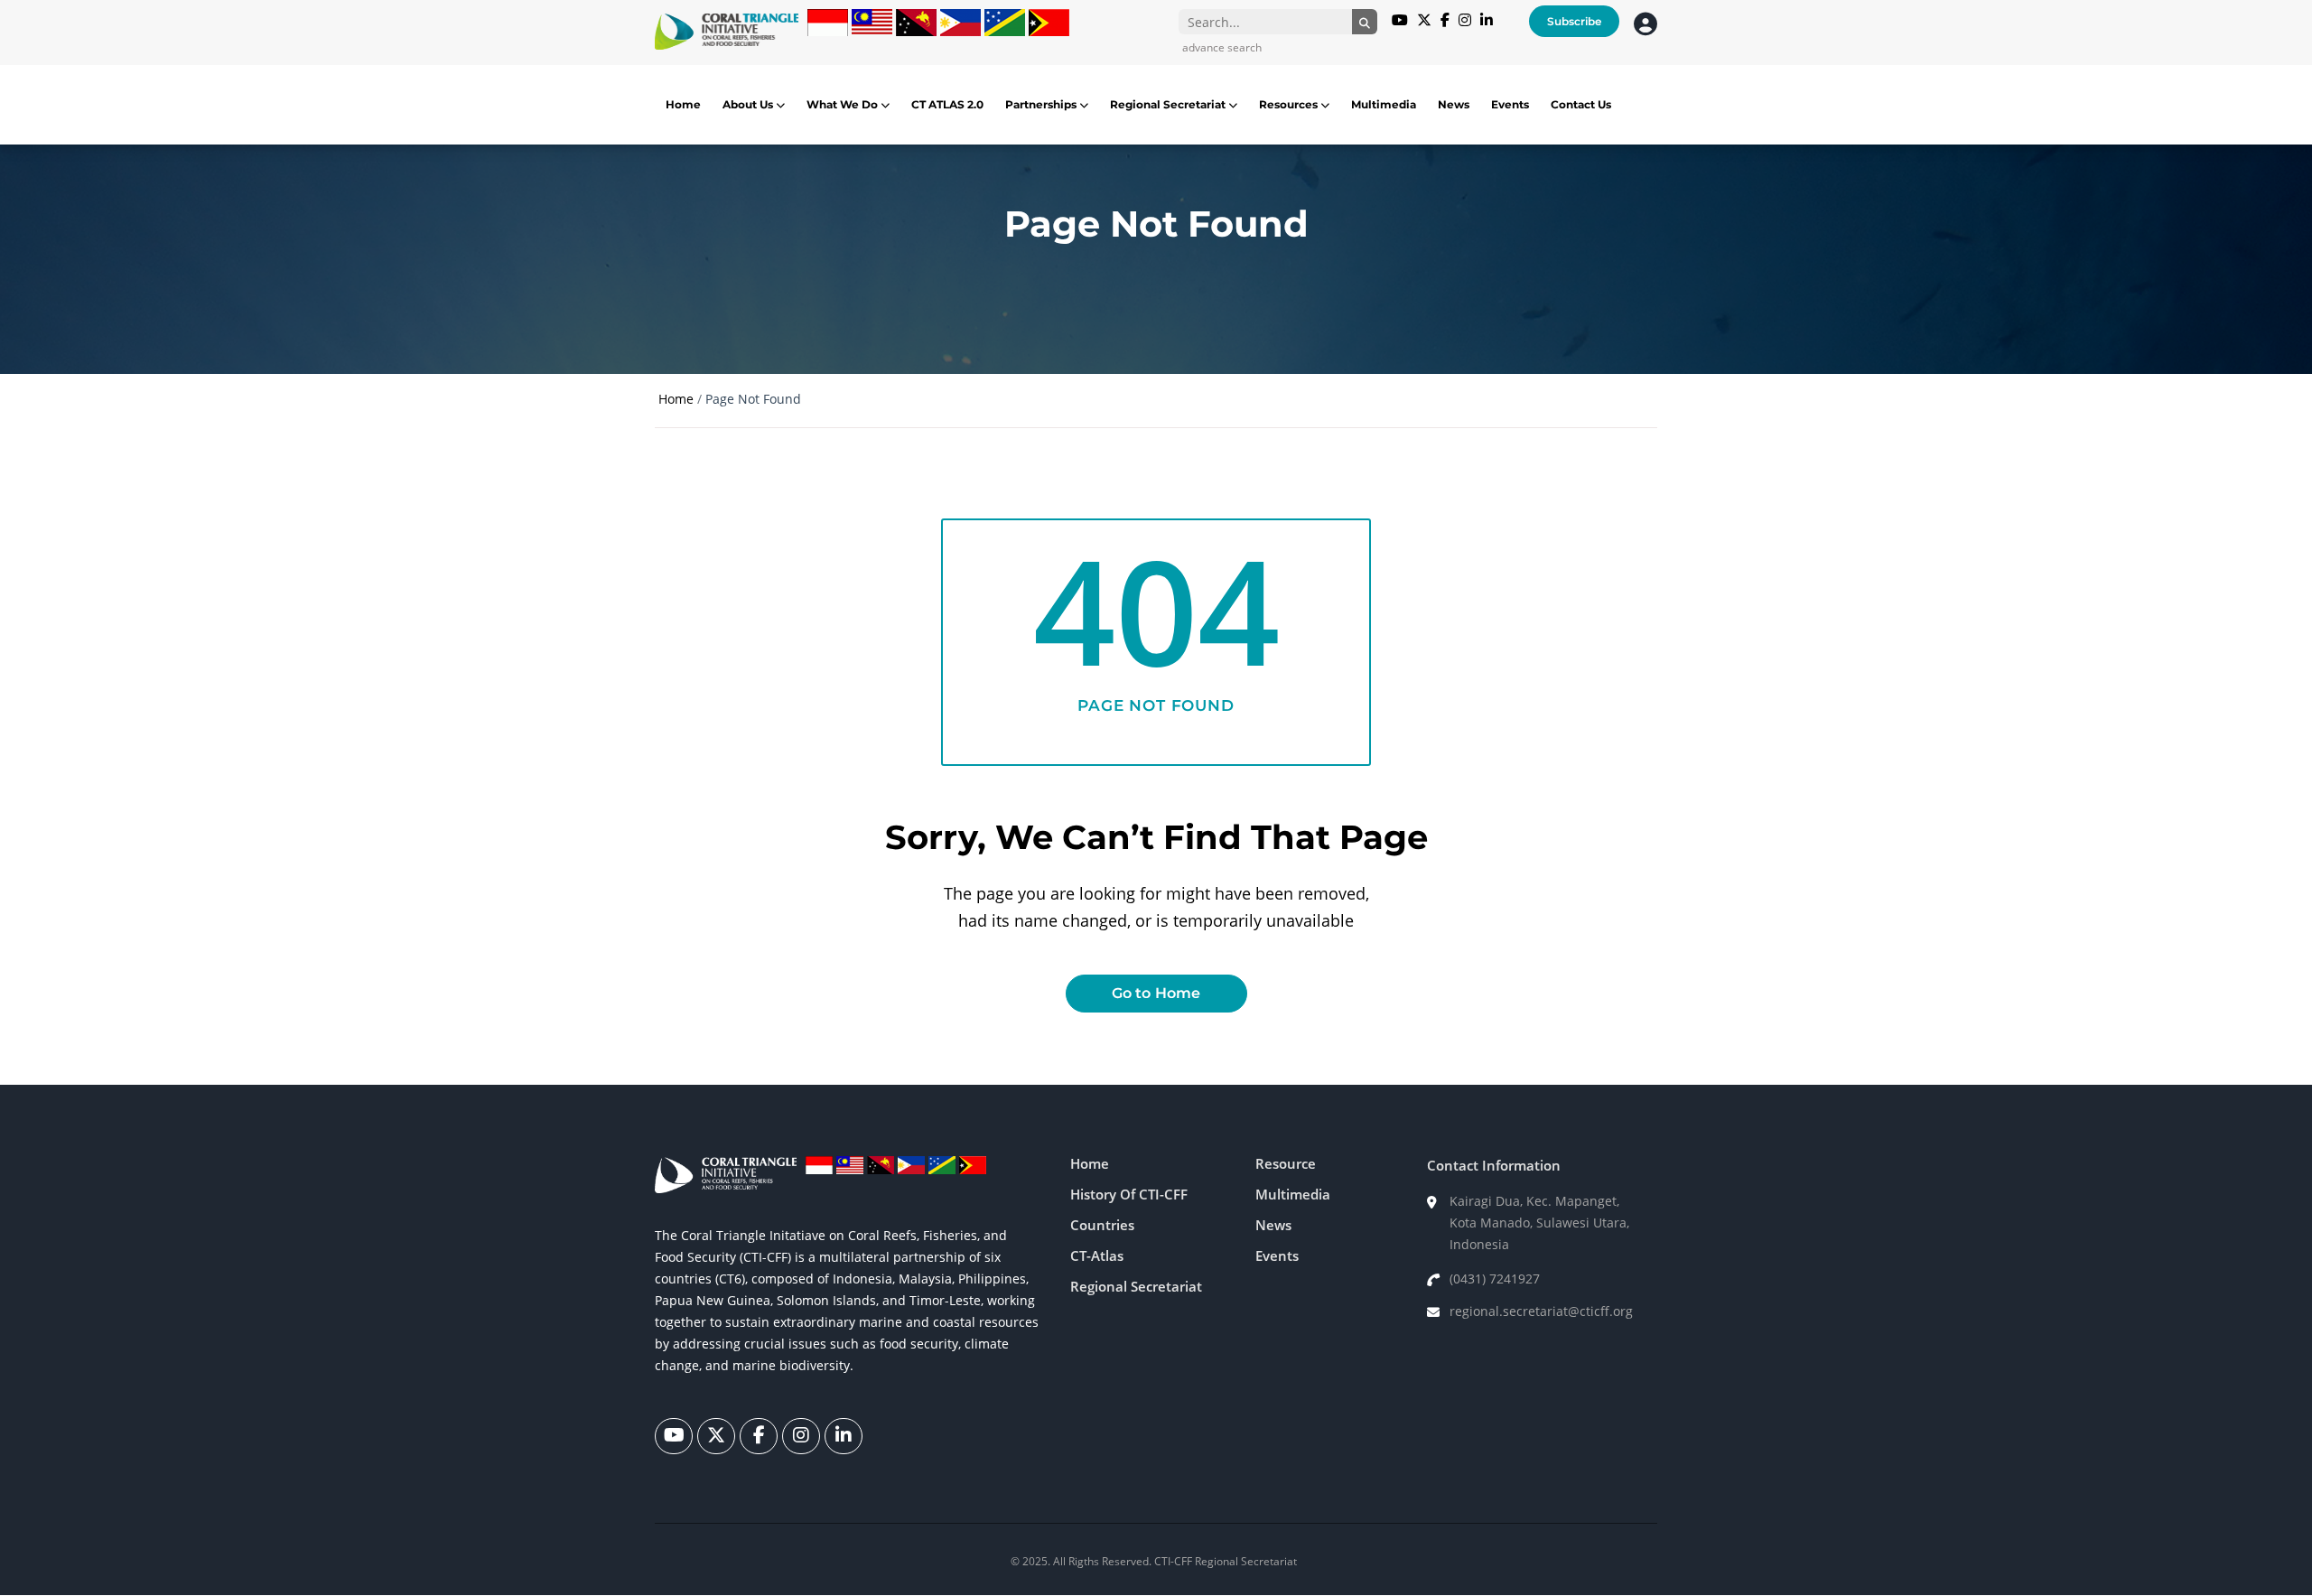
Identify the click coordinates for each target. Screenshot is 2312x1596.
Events (1510, 104)
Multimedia (1384, 104)
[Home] (727, 32)
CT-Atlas (1097, 1255)
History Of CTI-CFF (1129, 1194)
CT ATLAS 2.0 (947, 104)
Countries (1102, 1225)
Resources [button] (1290, 104)
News (1454, 104)
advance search (1222, 47)
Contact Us (1581, 104)
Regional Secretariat (1136, 1286)
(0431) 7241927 (1495, 1279)
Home (683, 104)
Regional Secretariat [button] (1169, 104)
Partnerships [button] (1042, 104)
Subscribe (1574, 21)
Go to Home (1156, 993)
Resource (1286, 1163)
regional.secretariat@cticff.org (1541, 1311)
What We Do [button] (844, 104)
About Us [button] (749, 104)
